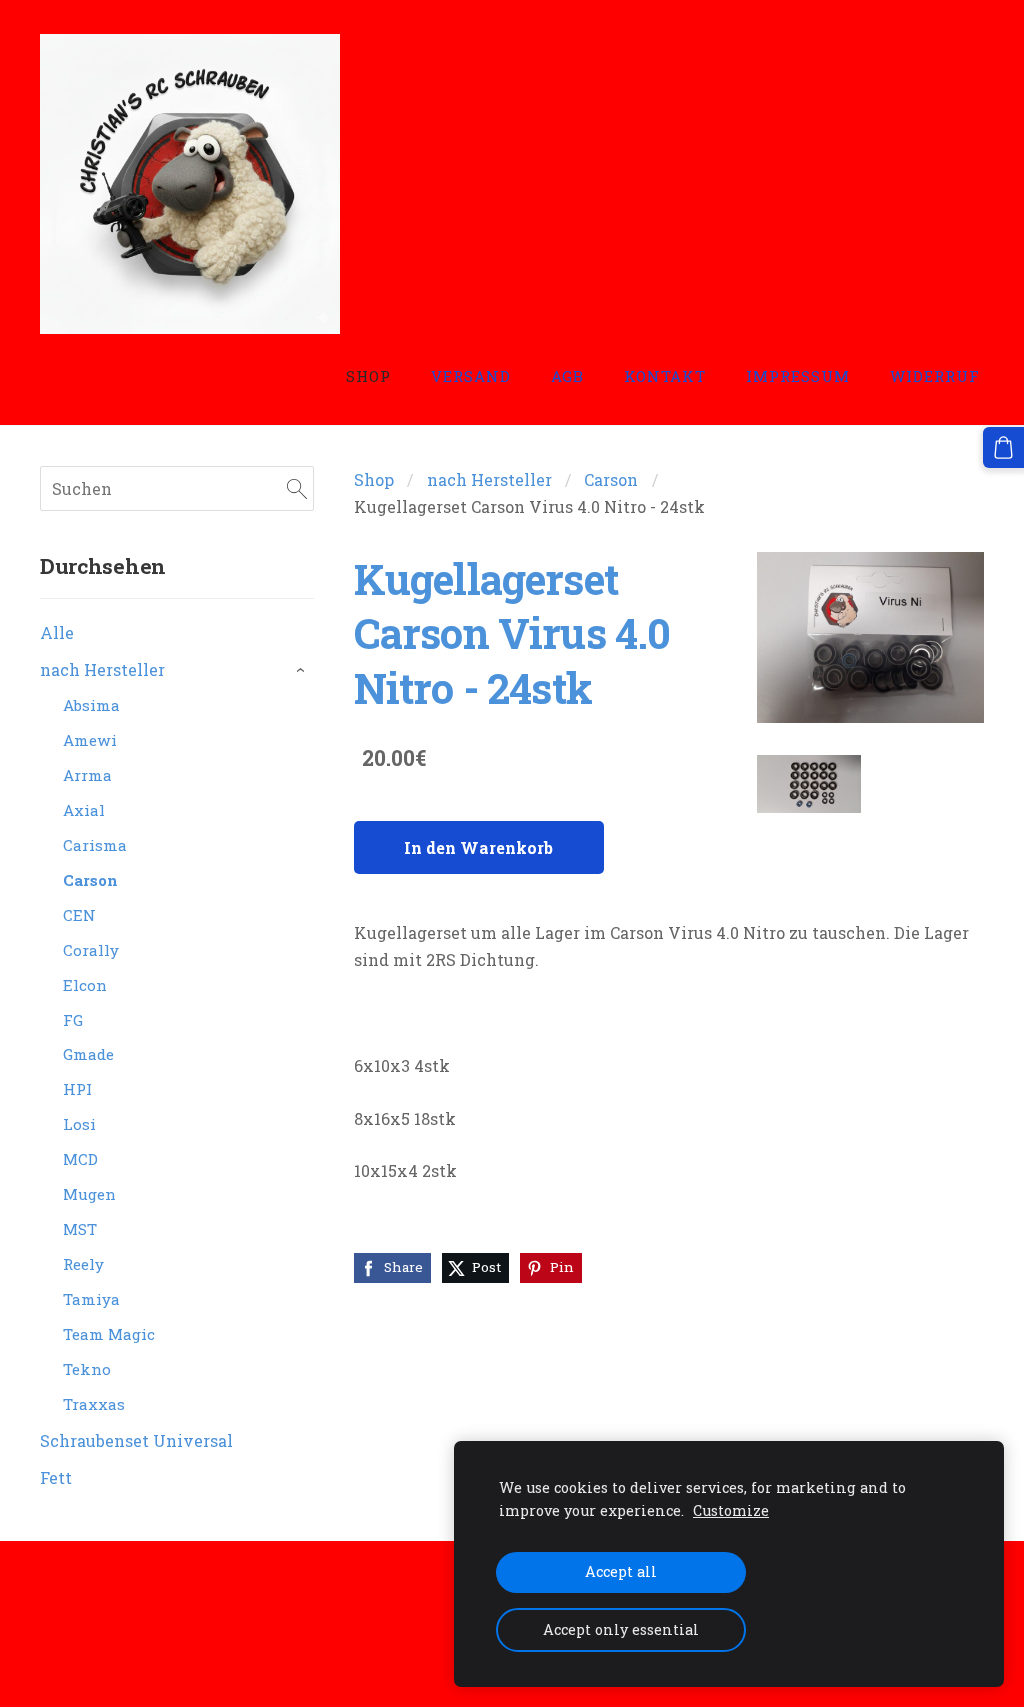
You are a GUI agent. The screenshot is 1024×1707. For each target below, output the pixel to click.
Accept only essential (621, 1629)
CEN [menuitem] (79, 915)
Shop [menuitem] (368, 376)
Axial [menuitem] (84, 810)
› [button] (303, 671)
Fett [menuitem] (56, 1477)
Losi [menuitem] (79, 1124)
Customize (731, 1510)
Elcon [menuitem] (85, 985)
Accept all (621, 1571)
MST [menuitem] (80, 1229)
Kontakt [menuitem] (665, 376)
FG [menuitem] (73, 1020)
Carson (611, 479)
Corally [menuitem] (91, 950)
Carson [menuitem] (90, 880)
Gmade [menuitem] (88, 1054)
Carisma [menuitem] (95, 845)
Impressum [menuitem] (798, 376)
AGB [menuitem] (567, 376)
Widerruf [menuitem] (935, 376)
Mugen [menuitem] (89, 1194)
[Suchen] (297, 488)
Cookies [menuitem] (71, 1597)
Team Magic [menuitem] (109, 1334)
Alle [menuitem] (57, 632)
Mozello (169, 1653)
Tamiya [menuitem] (91, 1299)
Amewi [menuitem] (90, 740)
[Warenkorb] (1003, 447)
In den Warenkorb (478, 847)
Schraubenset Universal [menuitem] (136, 1440)
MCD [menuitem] (80, 1159)
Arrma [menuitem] (87, 775)
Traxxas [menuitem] (94, 1404)
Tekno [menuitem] (87, 1369)
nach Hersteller (489, 479)
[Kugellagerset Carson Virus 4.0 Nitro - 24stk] (808, 784)
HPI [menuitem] (77, 1089)
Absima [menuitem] (91, 705)
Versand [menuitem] (471, 376)
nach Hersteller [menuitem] (102, 669)
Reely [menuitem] (83, 1264)
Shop (374, 479)
